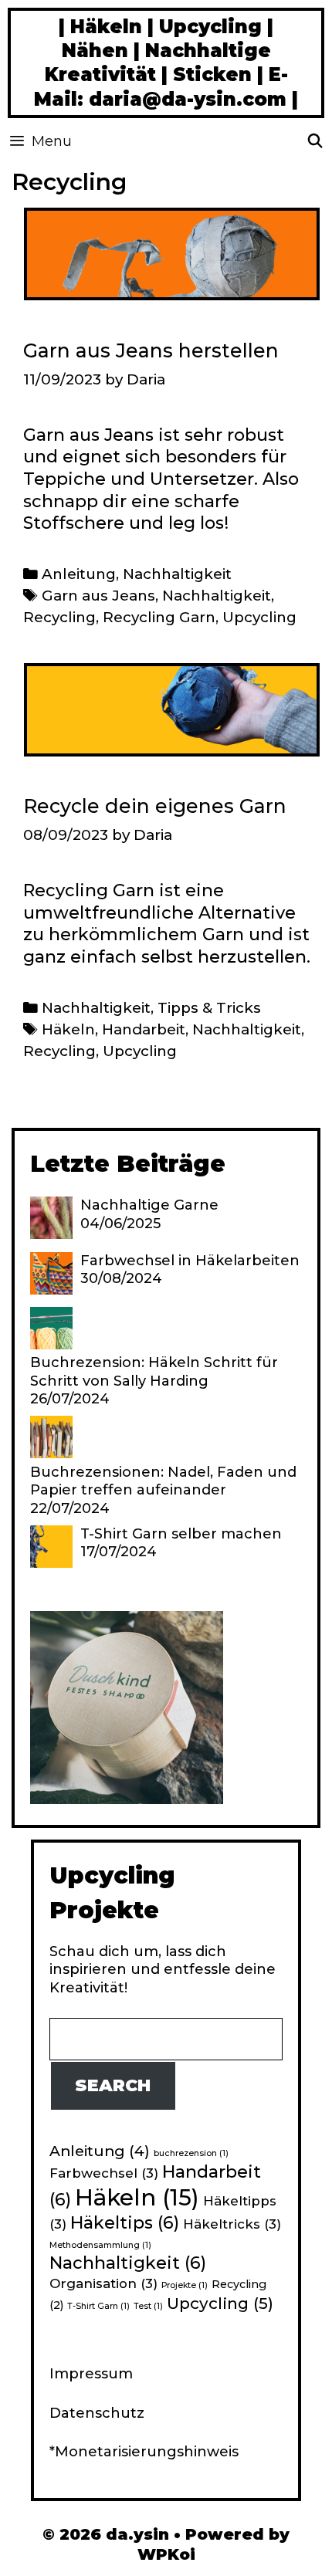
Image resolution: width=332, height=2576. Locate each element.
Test (148, 2306)
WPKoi (166, 2554)
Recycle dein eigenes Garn (155, 806)
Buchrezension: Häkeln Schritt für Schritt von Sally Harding (154, 1371)
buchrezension (191, 2153)
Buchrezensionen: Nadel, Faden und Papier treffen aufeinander (163, 1481)
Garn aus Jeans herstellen (151, 350)
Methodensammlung (100, 2245)
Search (113, 2085)
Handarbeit (144, 1029)
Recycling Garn (159, 617)
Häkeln (68, 1029)
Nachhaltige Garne (149, 1205)
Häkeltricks (232, 2224)
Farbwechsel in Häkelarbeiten (190, 1261)
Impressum (91, 2374)
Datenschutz (97, 2413)
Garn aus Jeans (98, 596)
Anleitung (79, 574)
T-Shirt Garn (98, 2306)
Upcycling (259, 617)
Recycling (59, 617)
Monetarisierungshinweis (147, 2452)
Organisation (103, 2283)
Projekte (185, 2285)
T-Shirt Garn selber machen (181, 1534)
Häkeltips (125, 2223)
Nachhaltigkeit (177, 574)
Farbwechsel (104, 2173)
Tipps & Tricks (209, 1008)
